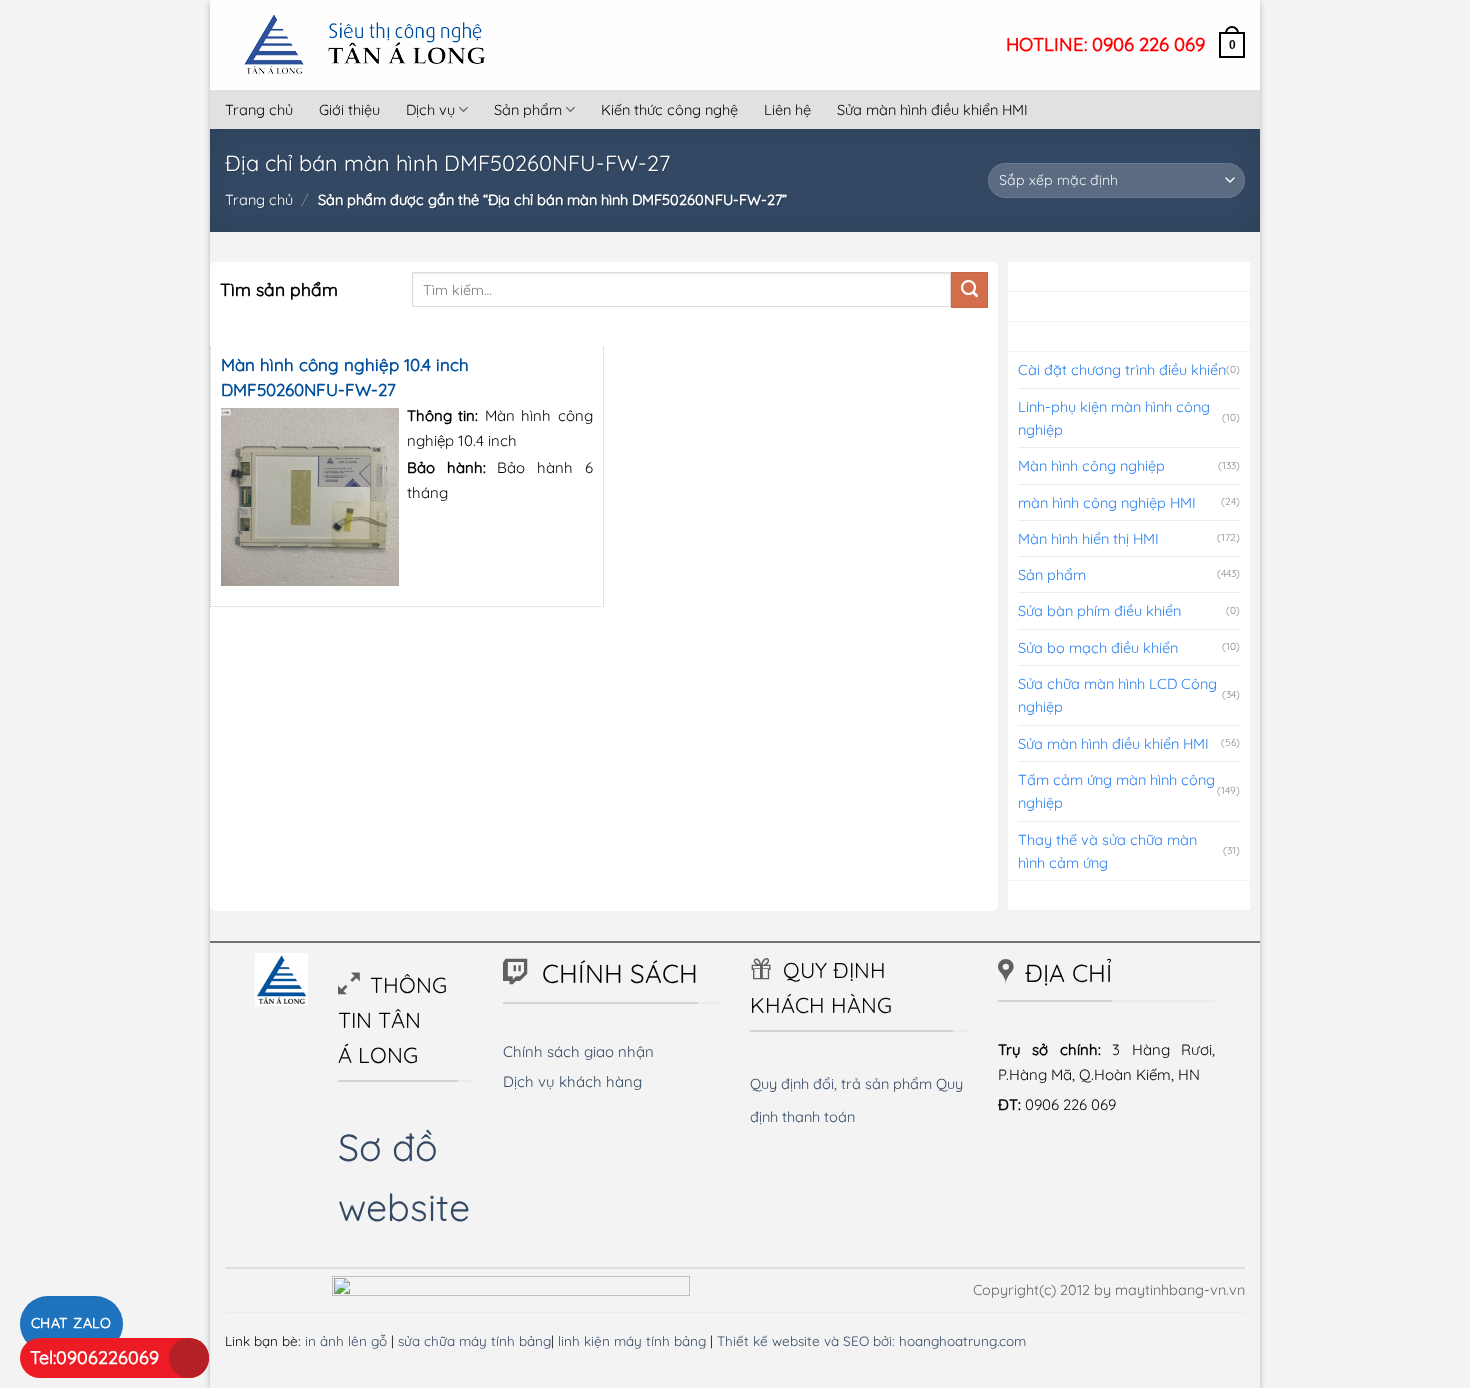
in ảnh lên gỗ (346, 1340)
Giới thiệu (349, 109)
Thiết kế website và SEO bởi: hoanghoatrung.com (871, 1340)
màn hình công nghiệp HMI (1107, 502)
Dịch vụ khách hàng (572, 1081)
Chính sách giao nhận (578, 1051)
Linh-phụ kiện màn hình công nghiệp (1114, 418)
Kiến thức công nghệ (669, 109)
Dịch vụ (430, 109)
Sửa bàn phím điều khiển (1099, 610)
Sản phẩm (528, 109)
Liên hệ (787, 109)
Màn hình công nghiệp (1091, 465)
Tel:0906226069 (94, 1357)
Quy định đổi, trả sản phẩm (841, 1083)
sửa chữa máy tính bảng (474, 1340)
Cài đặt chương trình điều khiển (1122, 369)
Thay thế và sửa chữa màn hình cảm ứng (1107, 851)
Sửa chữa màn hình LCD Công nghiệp (1117, 695)
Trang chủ (259, 109)
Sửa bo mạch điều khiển (1098, 647)
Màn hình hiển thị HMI (1088, 538)
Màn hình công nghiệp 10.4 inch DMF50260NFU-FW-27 (345, 377)
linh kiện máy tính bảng (632, 1340)
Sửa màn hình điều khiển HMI (932, 109)
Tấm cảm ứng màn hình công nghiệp (1116, 791)
